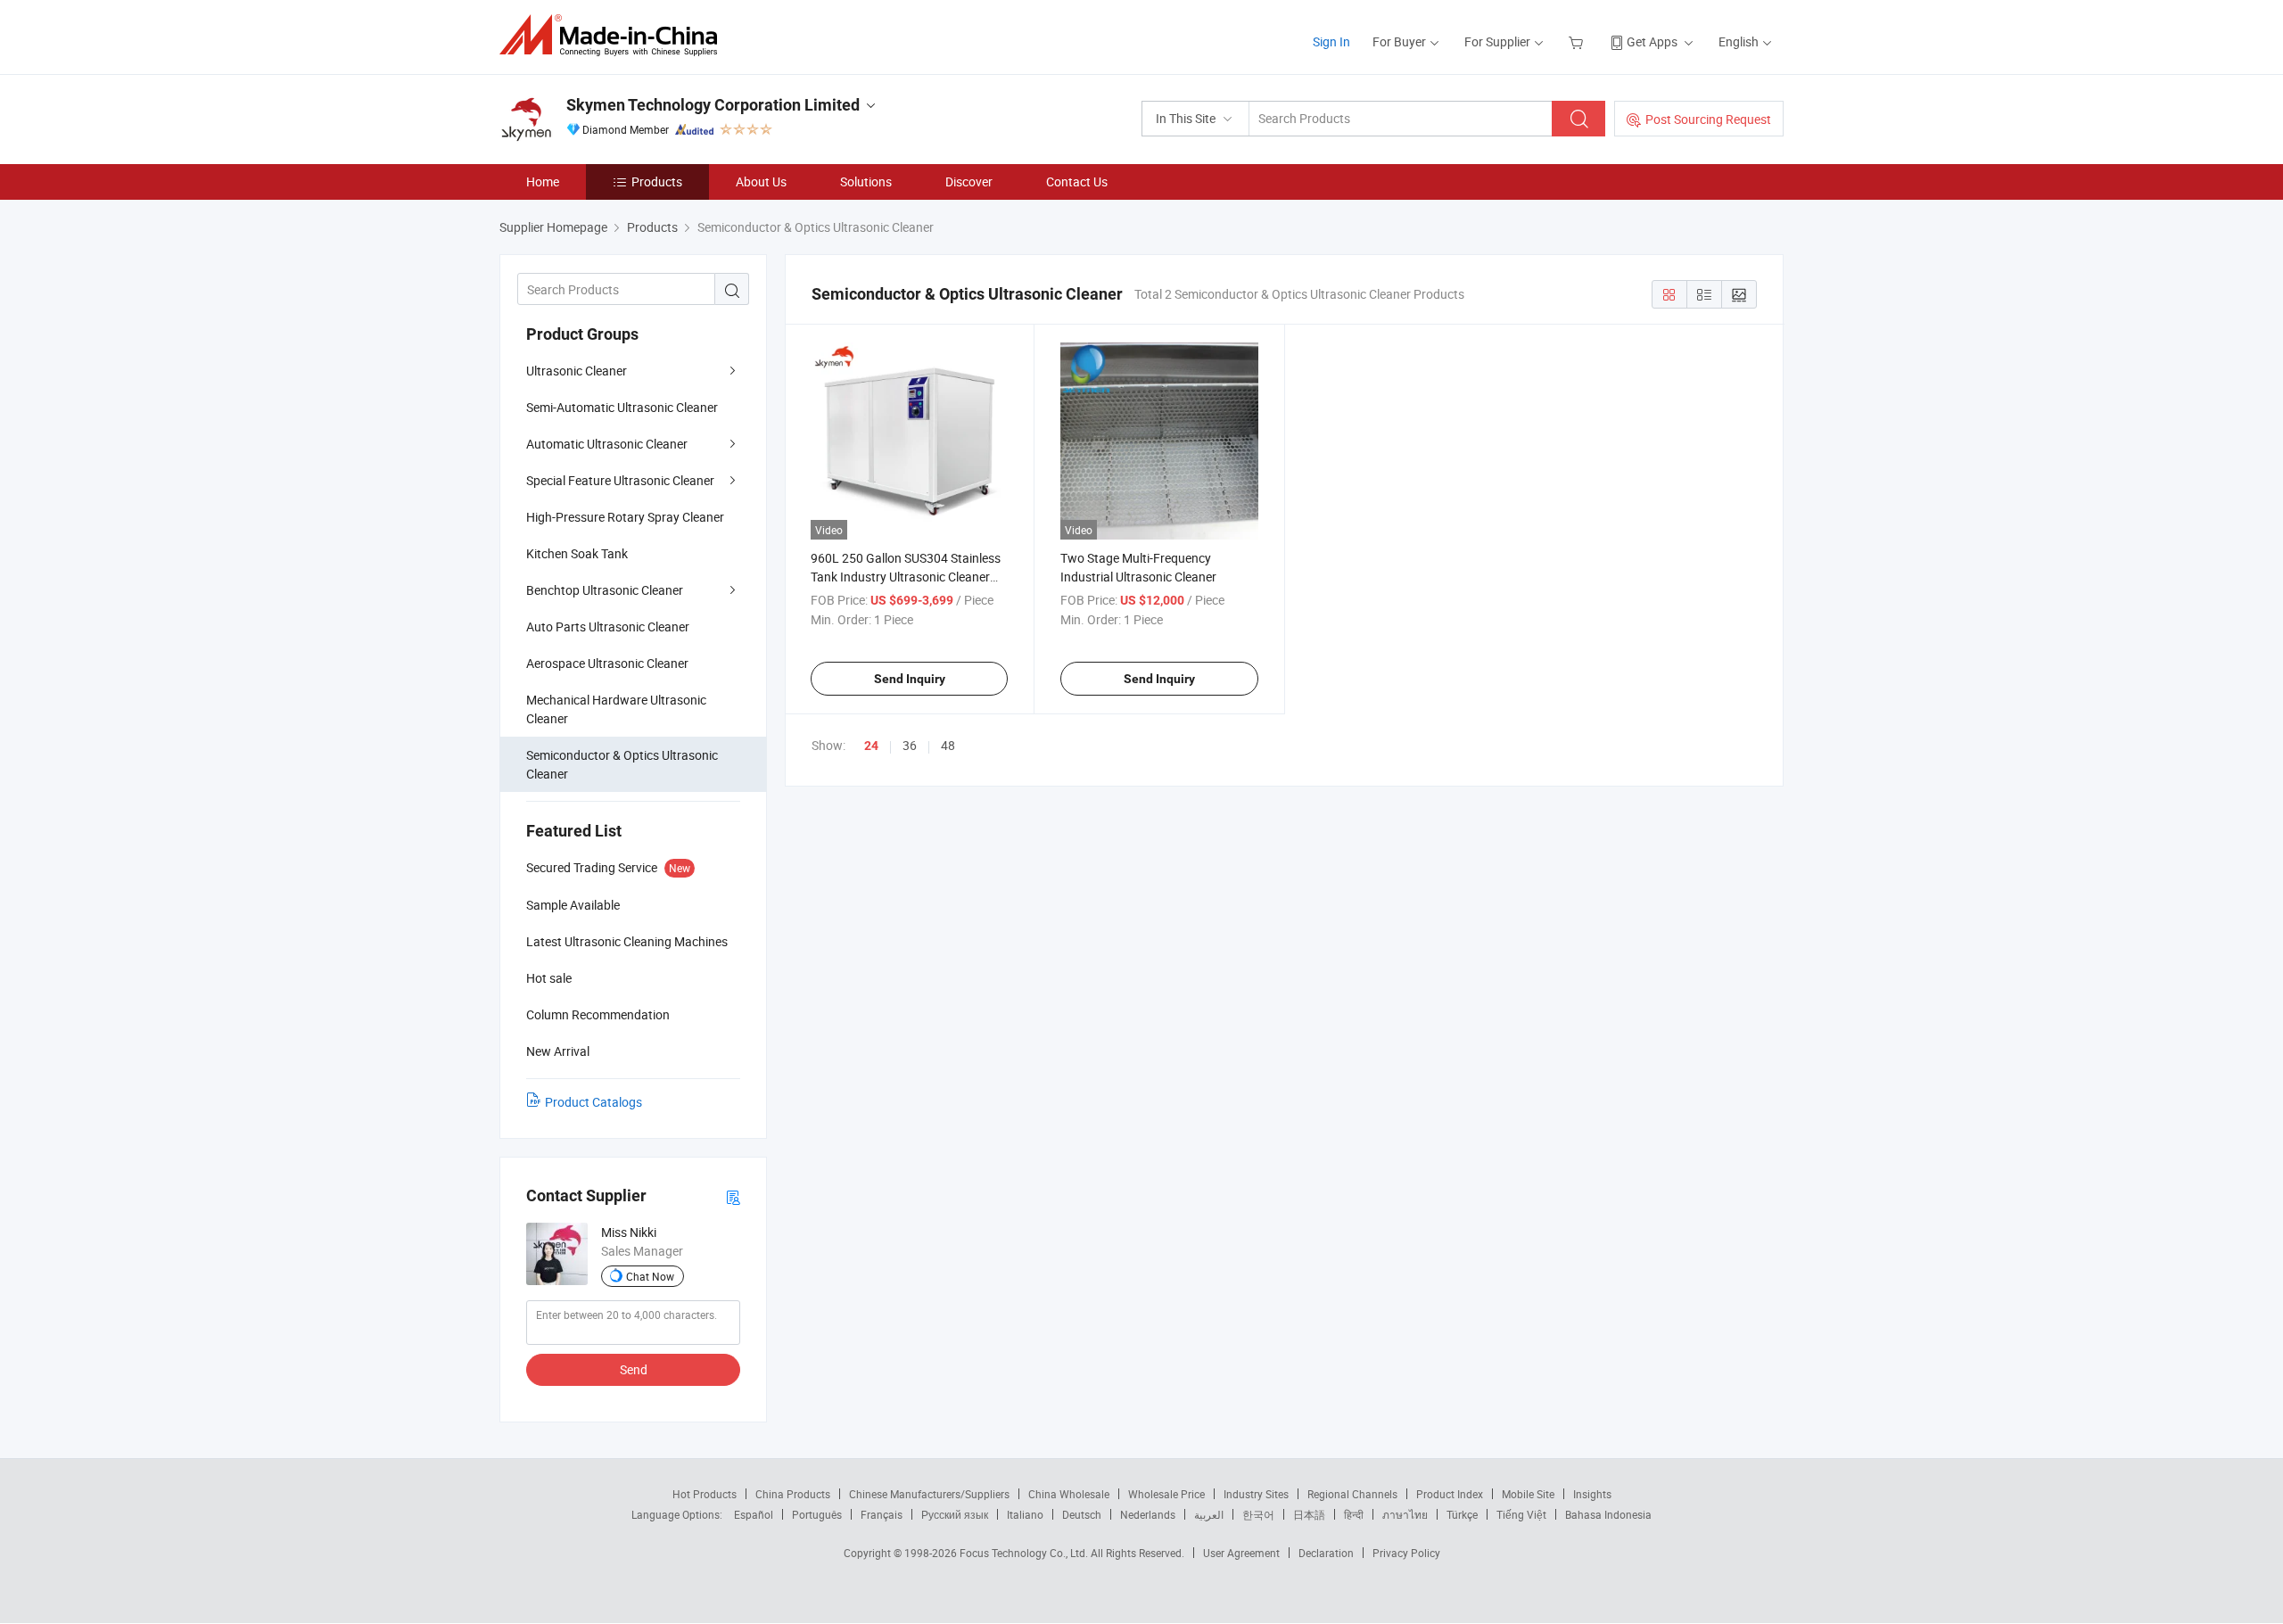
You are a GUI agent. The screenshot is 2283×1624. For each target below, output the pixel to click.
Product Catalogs (593, 1102)
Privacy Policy (1406, 1553)
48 (948, 745)
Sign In (1331, 41)
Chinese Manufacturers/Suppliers (929, 1494)
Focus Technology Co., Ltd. (1025, 1553)
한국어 (1258, 1514)
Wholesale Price (1166, 1494)
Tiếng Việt (1521, 1514)
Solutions (866, 181)
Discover (969, 181)
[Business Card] (733, 1196)
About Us (761, 181)
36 (910, 745)
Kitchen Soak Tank (577, 553)
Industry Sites (1256, 1494)
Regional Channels (1352, 1494)
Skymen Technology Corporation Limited (713, 105)
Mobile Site (1528, 1494)
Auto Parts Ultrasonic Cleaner (608, 627)
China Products (793, 1494)
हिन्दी (1354, 1514)
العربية (1209, 1514)
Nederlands (1148, 1514)
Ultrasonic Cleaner (577, 371)
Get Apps (1652, 41)
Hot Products (705, 1494)
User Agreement (1241, 1553)
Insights (1592, 1494)
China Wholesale (1069, 1494)
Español (754, 1514)
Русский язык (955, 1514)
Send (634, 1369)
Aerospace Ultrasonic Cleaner (607, 663)
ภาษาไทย (1405, 1514)
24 (871, 746)
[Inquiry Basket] (1578, 41)
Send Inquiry (910, 679)
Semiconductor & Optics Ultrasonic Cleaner (622, 764)
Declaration (1326, 1553)
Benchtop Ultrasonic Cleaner (605, 590)
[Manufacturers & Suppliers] (614, 35)
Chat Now (650, 1276)
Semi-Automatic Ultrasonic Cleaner (622, 407)
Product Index (1450, 1494)
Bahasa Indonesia (1608, 1514)
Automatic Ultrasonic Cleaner (607, 444)
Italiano (1025, 1514)
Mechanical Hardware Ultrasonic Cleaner (616, 709)
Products (657, 181)
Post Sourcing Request (1708, 119)
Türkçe (1462, 1514)
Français (882, 1514)
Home (543, 181)
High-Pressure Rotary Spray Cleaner (625, 517)
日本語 (1309, 1514)
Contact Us (1077, 181)
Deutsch (1082, 1514)
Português (817, 1514)
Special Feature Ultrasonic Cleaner (620, 480)
